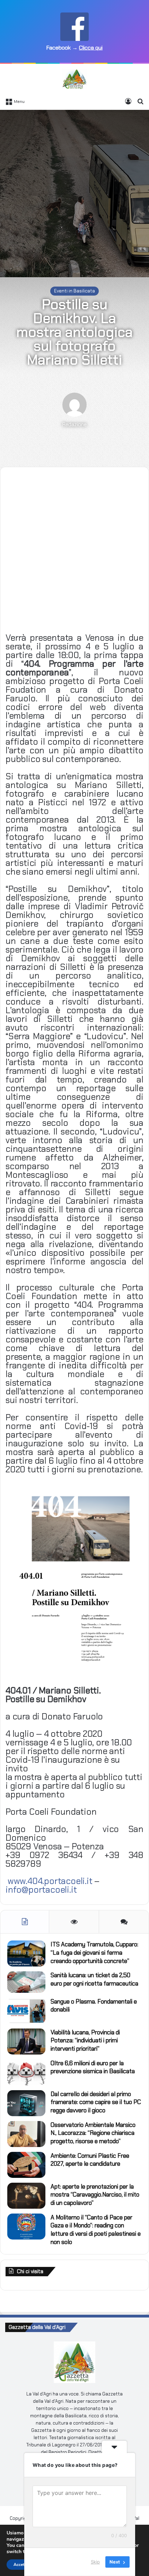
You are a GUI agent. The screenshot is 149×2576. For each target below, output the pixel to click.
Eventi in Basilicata (74, 291)
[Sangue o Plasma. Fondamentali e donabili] (26, 2011)
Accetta (21, 2565)
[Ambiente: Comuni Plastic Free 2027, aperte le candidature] (26, 2165)
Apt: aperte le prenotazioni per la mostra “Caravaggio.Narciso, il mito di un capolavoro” (95, 2195)
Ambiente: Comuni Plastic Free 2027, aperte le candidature (90, 2160)
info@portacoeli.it (41, 1890)
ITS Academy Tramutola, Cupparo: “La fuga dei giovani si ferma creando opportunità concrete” (94, 1953)
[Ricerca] (140, 101)
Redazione (74, 424)
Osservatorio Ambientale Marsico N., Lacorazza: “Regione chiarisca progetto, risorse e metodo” (93, 2133)
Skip (95, 2562)
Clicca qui (91, 48)
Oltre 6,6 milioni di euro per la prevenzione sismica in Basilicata (93, 2067)
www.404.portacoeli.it (50, 1881)
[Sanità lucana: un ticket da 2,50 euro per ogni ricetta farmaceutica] (26, 1982)
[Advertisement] (74, 191)
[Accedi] (128, 101)
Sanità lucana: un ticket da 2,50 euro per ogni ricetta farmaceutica (94, 1979)
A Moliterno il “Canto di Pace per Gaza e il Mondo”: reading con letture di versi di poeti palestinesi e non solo (96, 2230)
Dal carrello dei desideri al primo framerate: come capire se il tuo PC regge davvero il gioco (96, 2102)
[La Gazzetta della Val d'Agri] (74, 79)
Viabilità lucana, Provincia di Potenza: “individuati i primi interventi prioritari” (85, 2041)
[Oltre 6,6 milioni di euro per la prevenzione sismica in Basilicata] (26, 2072)
